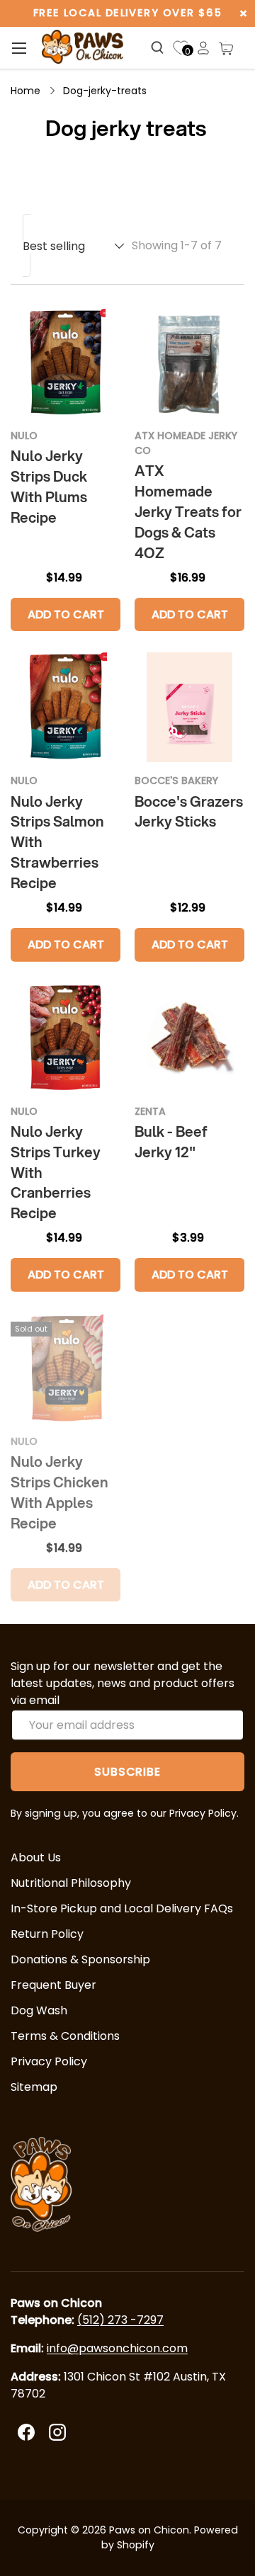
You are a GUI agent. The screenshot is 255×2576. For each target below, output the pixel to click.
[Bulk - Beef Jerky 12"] (189, 1038)
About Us (36, 1857)
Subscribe (127, 1772)
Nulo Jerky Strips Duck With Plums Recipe (49, 487)
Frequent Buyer (53, 1985)
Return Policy (47, 1934)
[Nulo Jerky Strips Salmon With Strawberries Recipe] (66, 707)
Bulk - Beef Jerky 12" (171, 1142)
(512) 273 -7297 (120, 2320)
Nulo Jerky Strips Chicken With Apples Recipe (59, 1492)
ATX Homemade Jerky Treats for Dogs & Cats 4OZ (188, 512)
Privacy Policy (49, 2061)
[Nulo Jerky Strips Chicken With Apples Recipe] (66, 1368)
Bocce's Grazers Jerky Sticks (189, 812)
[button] (226, 48)
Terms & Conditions (65, 2036)
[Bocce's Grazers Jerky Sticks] (189, 707)
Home (25, 91)
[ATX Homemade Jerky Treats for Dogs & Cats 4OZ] (189, 362)
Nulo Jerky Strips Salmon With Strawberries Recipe (57, 842)
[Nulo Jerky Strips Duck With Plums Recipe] (66, 362)
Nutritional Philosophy (71, 1883)
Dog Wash (39, 2010)
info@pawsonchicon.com (117, 2348)
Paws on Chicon (149, 2530)
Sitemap (34, 2087)
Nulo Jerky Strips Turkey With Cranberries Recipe (56, 1173)
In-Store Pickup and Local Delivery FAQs (122, 1908)
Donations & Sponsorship (80, 1959)
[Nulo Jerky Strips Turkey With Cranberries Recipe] (66, 1038)
